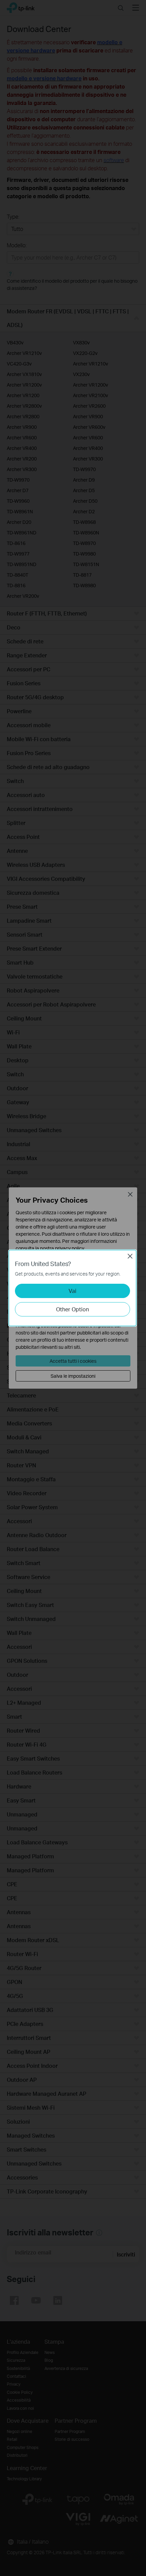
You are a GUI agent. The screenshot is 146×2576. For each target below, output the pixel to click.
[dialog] (73, 1288)
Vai (72, 1291)
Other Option (72, 1309)
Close (130, 1256)
